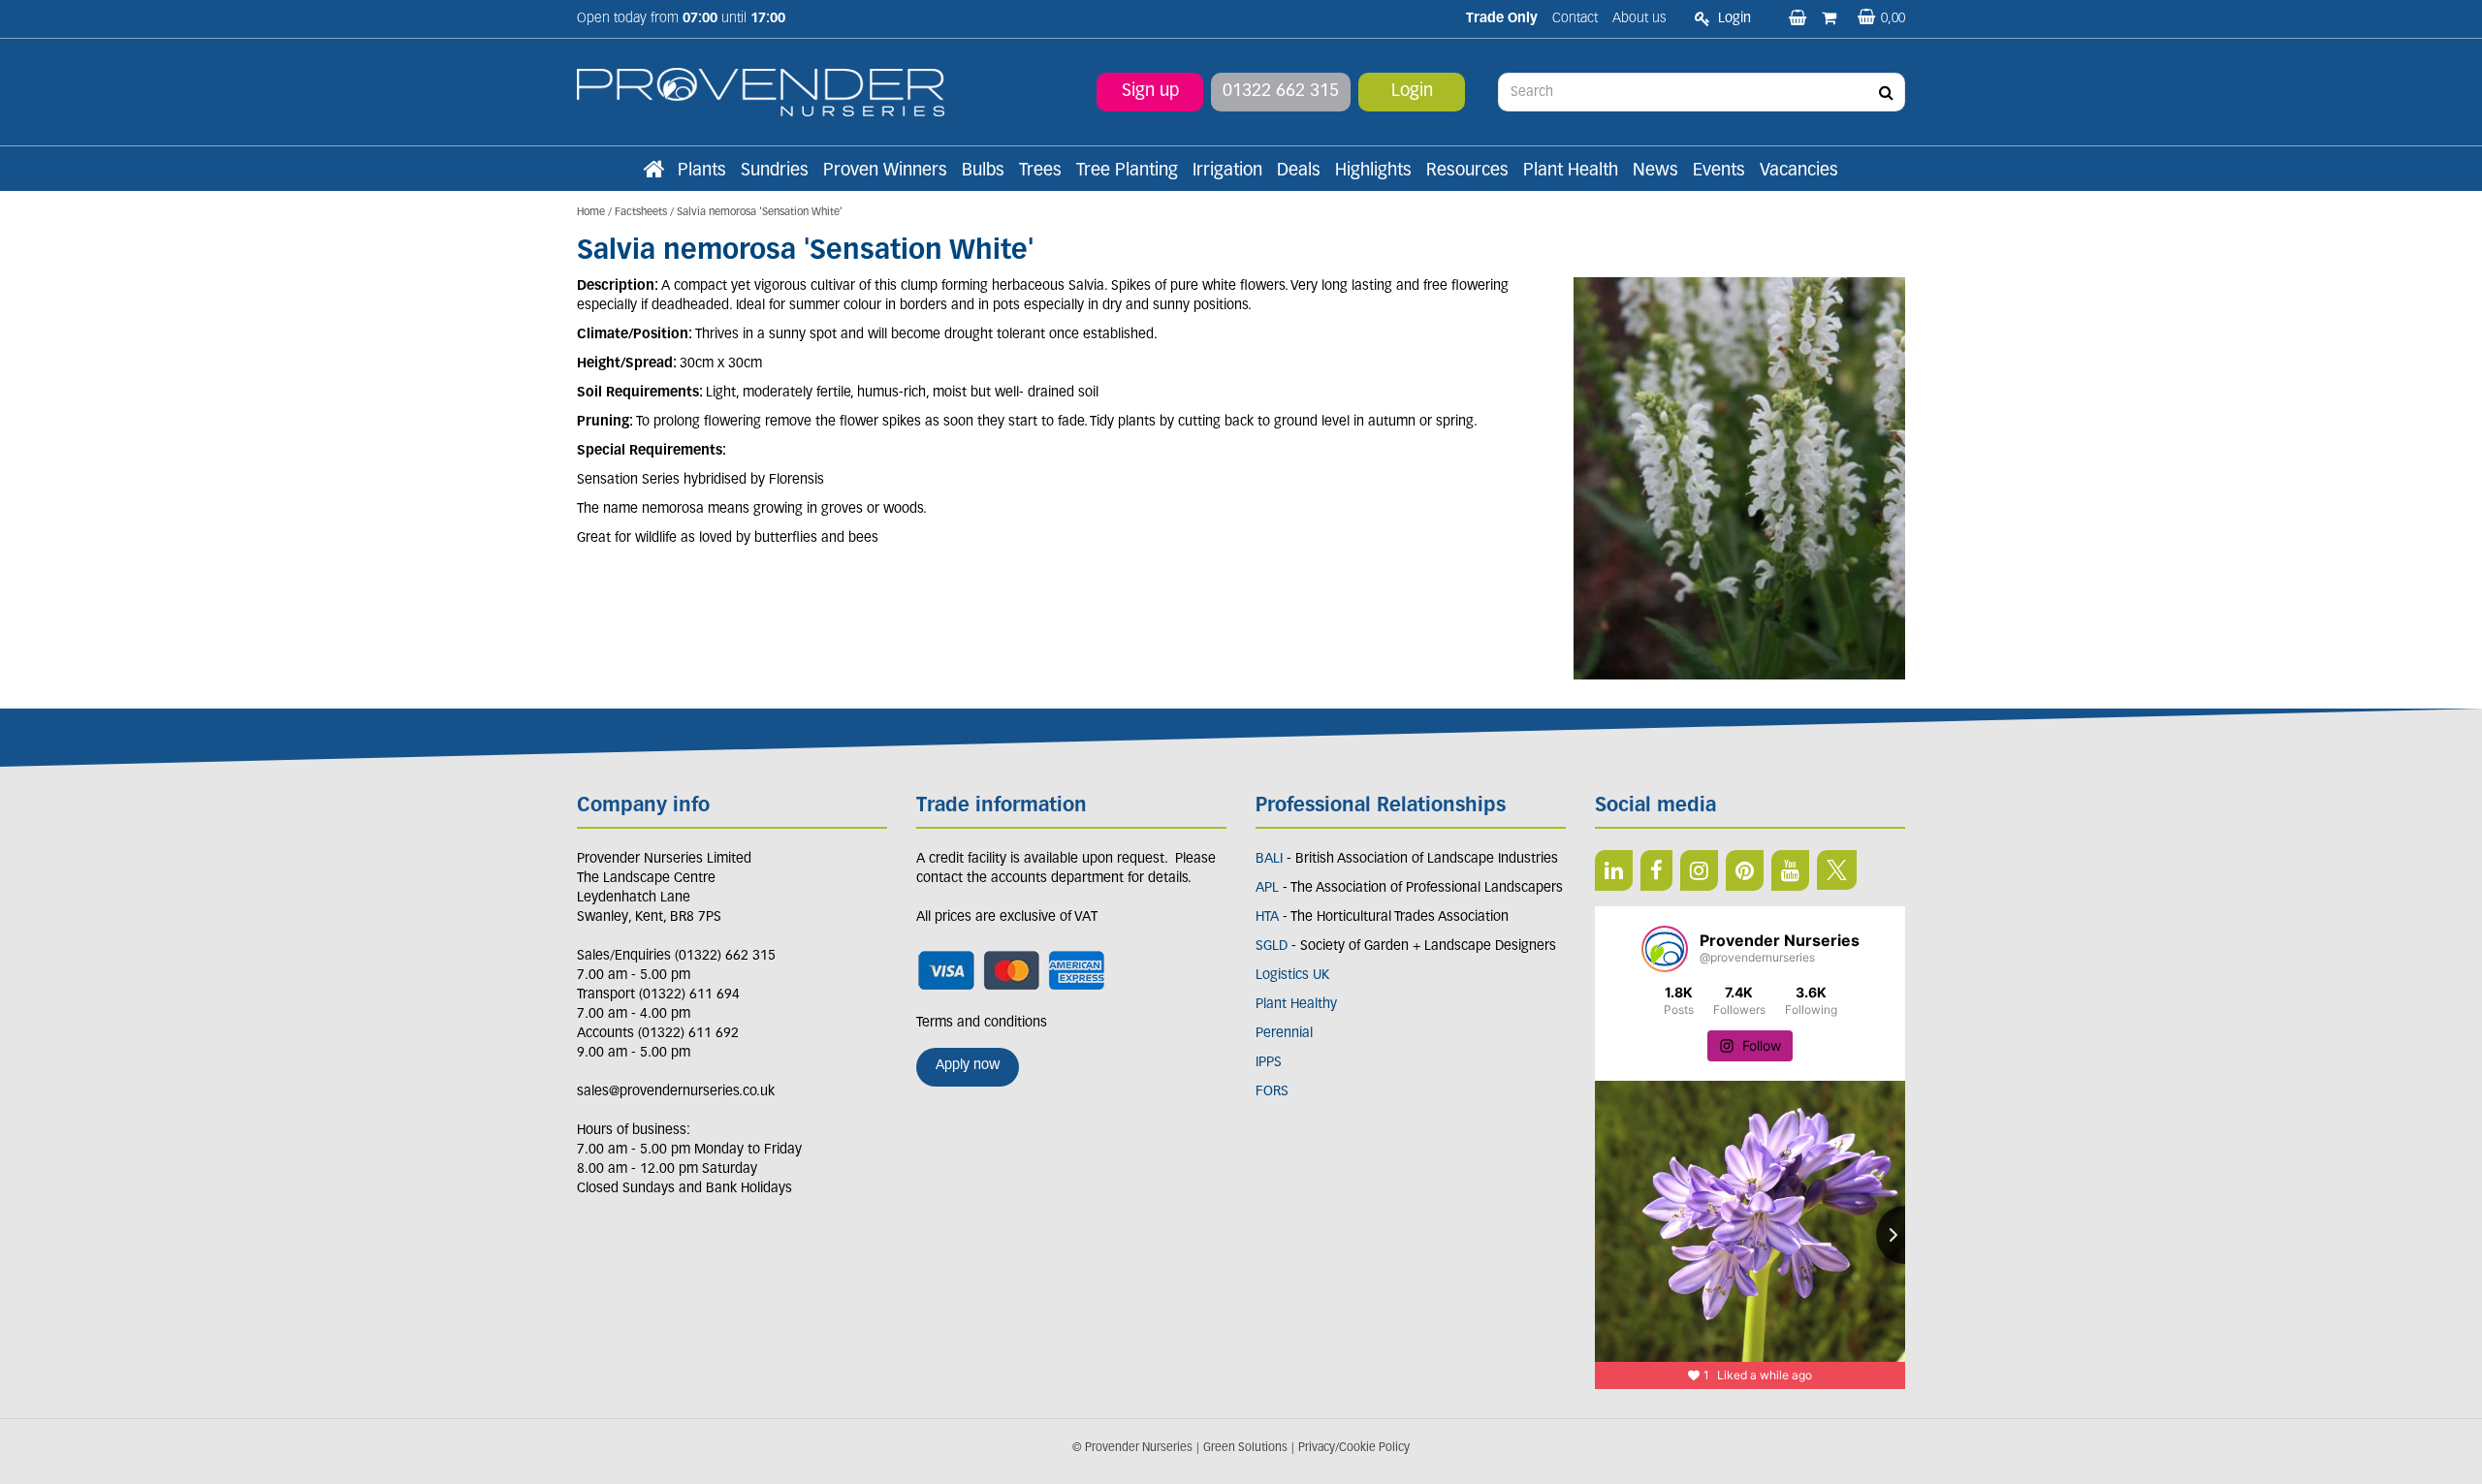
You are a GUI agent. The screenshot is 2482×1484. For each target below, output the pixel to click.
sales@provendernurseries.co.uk (676, 1092)
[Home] (653, 172)
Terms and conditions (982, 1023)
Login (1412, 92)
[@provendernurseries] (1665, 949)
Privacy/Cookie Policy (1354, 1448)
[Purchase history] (1831, 19)
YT (1790, 870)
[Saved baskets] (1799, 19)
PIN (1745, 870)
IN (1699, 870)
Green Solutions (1245, 1448)
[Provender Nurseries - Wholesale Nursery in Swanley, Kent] (761, 93)
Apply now (968, 1066)
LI (1614, 870)
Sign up (1150, 92)
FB (1656, 870)
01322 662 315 (1281, 92)
